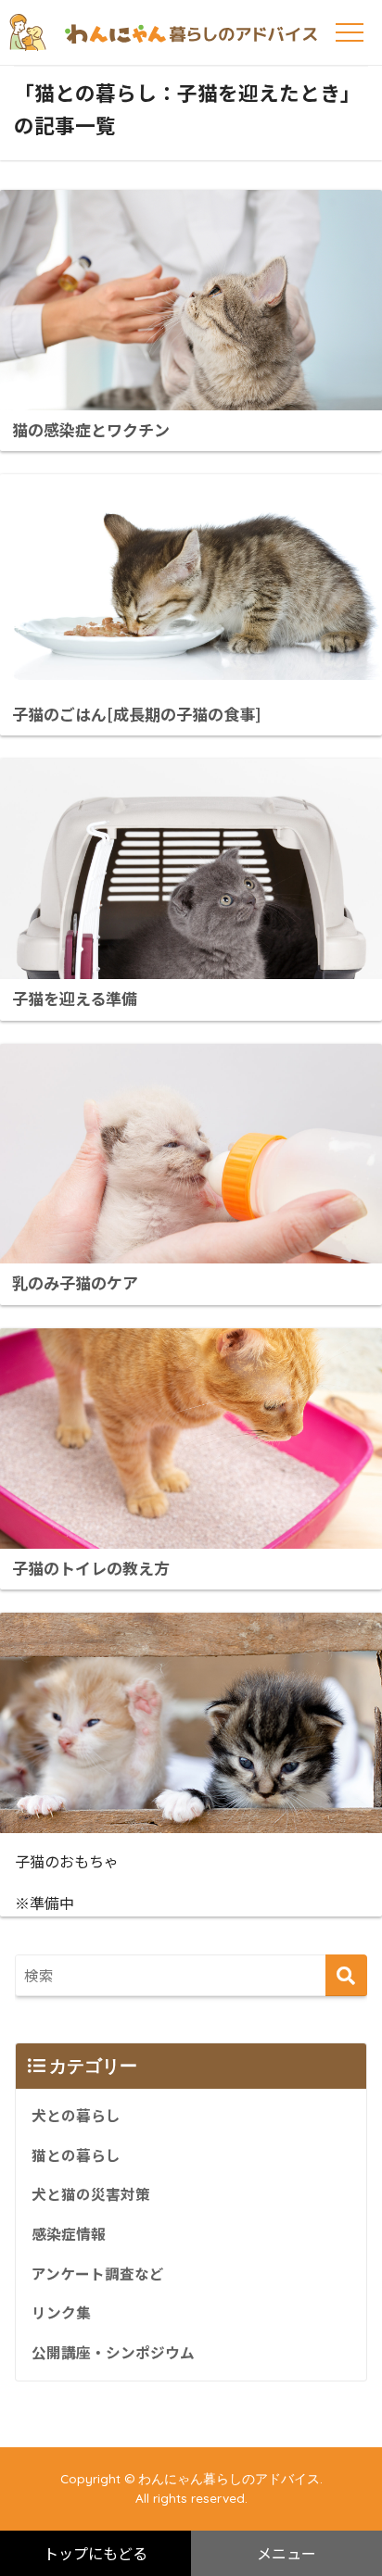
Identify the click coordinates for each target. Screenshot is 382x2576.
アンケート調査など (98, 2274)
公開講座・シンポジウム (113, 2352)
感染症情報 (69, 2234)
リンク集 (61, 2312)
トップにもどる (95, 2553)
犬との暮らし (76, 2115)
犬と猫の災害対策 (91, 2194)
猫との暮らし (76, 2155)
